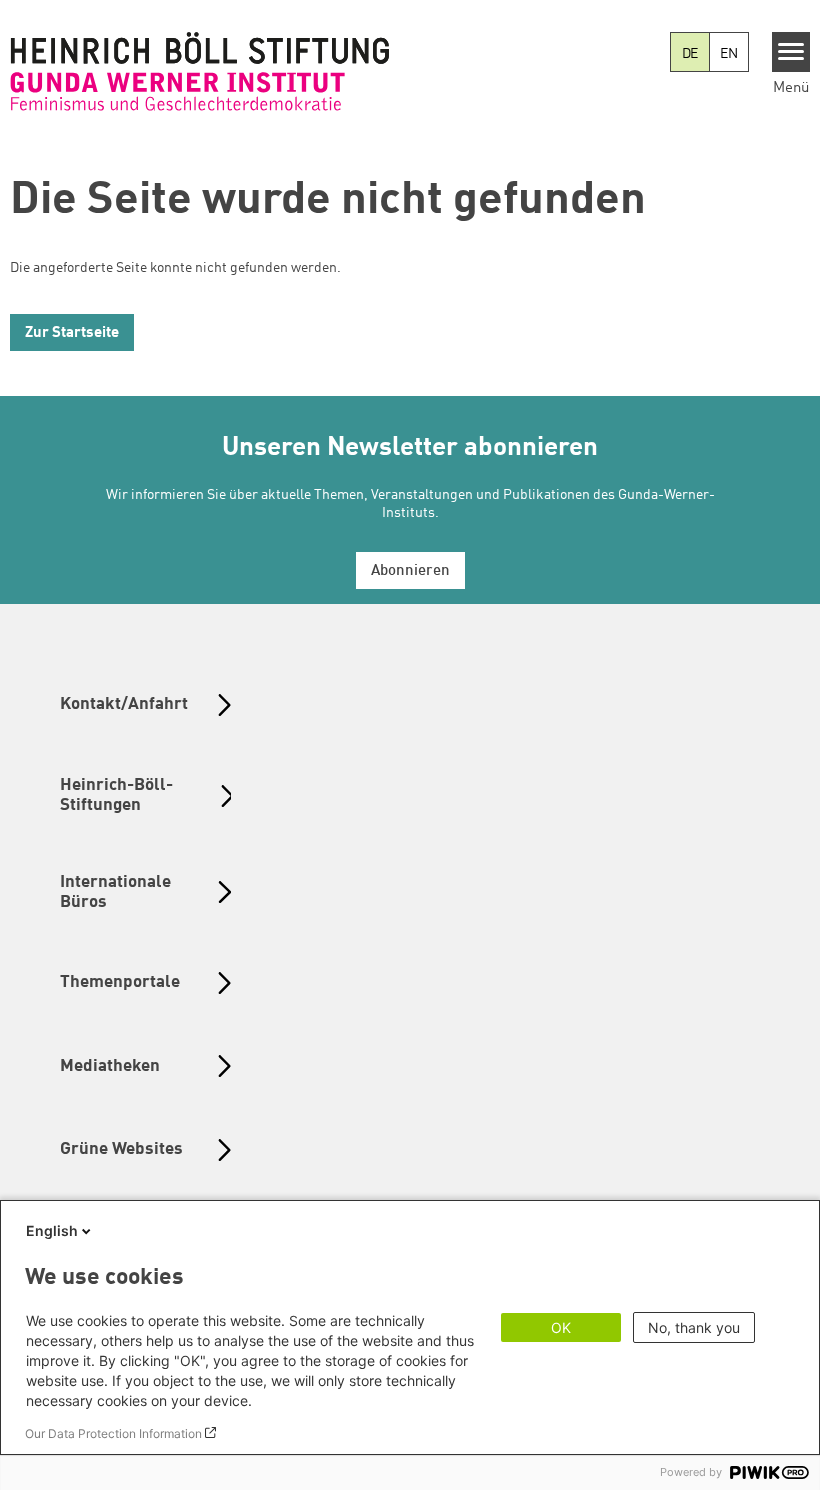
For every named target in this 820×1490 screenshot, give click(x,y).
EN (729, 54)
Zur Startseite (72, 333)
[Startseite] (200, 71)
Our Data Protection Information (113, 1433)
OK (561, 1327)
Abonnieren (410, 571)
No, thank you (694, 1327)
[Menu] (791, 52)
